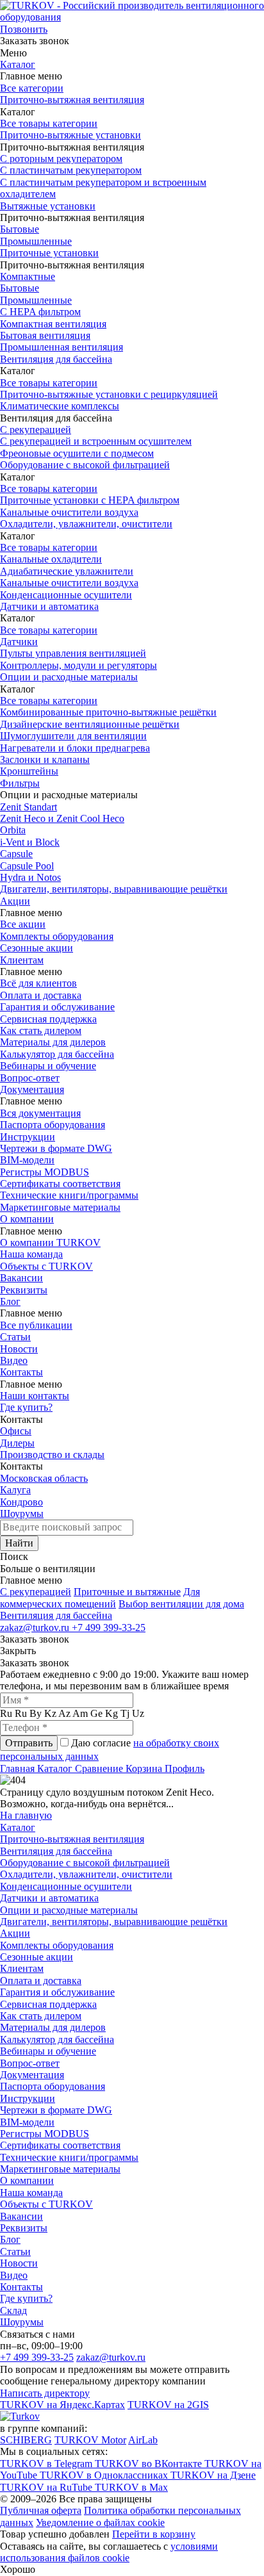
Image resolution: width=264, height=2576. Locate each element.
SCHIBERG (26, 2440)
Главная (19, 1768)
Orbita (13, 830)
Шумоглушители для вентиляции (73, 736)
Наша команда (31, 1254)
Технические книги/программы (69, 1195)
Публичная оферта (41, 2510)
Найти (19, 1543)
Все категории (32, 88)
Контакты (21, 1372)
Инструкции (28, 1137)
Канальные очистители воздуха (69, 512)
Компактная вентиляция (53, 324)
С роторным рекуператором (61, 159)
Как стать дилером (41, 1030)
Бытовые (20, 229)
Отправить (29, 1743)
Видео (14, 1360)
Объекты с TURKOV (46, 1266)
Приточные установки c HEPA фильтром (90, 500)
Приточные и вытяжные (127, 1592)
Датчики (19, 642)
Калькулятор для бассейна (57, 1054)
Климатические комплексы (60, 406)
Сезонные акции (37, 948)
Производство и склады (52, 1455)
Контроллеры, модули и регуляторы (78, 665)
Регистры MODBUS (45, 1172)
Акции (15, 901)
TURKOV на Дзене (213, 2475)
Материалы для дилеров (53, 1042)
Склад (13, 2310)
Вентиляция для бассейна (56, 359)
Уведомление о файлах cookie (100, 2523)
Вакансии (21, 1278)
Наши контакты (35, 1396)
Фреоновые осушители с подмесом (77, 453)
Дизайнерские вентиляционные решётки (90, 724)
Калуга (15, 1490)
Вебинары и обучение (48, 1066)
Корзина (145, 1768)
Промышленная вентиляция (62, 347)
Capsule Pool (27, 866)
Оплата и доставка (41, 995)
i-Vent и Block (30, 842)
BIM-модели (27, 1160)
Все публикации (36, 1325)
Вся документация (40, 1113)
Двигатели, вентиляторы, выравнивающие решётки (114, 889)
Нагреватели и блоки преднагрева (75, 748)
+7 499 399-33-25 (109, 1628)
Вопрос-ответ (30, 1078)
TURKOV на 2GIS (168, 2405)
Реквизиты (24, 1290)
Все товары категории (49, 123)
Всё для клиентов (38, 983)
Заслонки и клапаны (45, 759)
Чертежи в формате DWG (56, 1148)
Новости (19, 1349)
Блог (10, 1301)
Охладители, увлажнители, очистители (86, 524)
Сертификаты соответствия (60, 1184)
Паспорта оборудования (53, 1125)
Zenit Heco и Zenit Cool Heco (62, 818)
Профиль (185, 1768)
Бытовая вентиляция (45, 335)
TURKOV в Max (131, 2487)
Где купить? (26, 1407)
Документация (32, 1089)
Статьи (15, 1337)
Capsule (16, 854)
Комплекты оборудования (57, 936)
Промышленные (36, 241)
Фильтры (20, 783)
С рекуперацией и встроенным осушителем (96, 441)
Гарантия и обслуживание (57, 1007)
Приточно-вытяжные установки (70, 135)
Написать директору (45, 2393)
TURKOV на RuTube (47, 2487)
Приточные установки (49, 253)
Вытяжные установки (48, 206)
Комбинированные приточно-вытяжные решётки (108, 712)
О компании (27, 1219)
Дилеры (17, 1443)
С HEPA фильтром (40, 312)
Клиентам (22, 960)
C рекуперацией (36, 1592)
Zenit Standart (29, 807)
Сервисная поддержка (48, 1019)
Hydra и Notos (30, 877)
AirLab (143, 2440)
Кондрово (21, 1502)
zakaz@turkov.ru (36, 1628)
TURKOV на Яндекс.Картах (62, 2405)
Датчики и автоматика (49, 606)
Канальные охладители (51, 559)
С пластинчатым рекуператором (71, 170)
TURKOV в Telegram (47, 2464)
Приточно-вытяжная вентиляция (72, 100)
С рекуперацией (36, 430)
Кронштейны (29, 771)
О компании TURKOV (50, 1243)
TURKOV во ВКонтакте (150, 2464)
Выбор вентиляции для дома (181, 1604)
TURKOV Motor (90, 2440)
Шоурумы (22, 1514)
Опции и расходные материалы (69, 677)
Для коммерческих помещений (100, 1597)
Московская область (44, 1478)
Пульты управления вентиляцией (73, 653)
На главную (26, 1815)
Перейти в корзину (154, 2534)
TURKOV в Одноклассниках (105, 2475)
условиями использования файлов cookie (109, 2552)
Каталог (18, 64)
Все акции (23, 924)
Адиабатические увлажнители (67, 571)
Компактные (28, 276)
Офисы (16, 1431)
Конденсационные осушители (66, 595)
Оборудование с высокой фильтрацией (85, 465)
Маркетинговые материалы (60, 1207)
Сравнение (100, 1768)
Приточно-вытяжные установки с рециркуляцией (109, 394)
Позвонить (24, 29)
